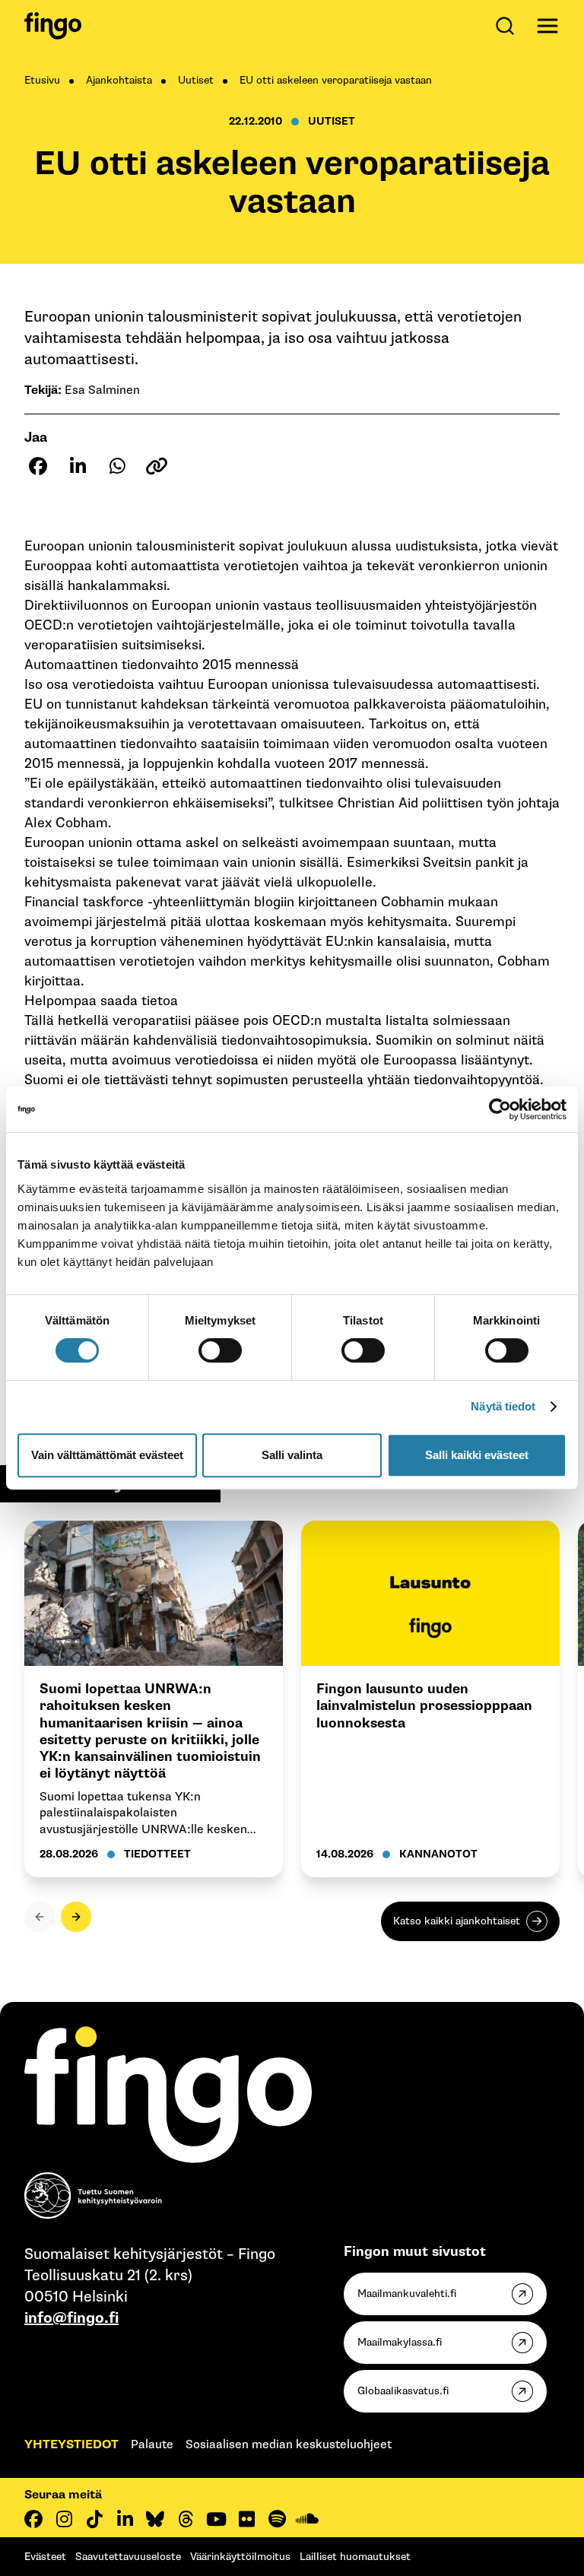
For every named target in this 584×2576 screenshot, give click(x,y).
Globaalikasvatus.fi (403, 2391)
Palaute (152, 2445)
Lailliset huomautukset (355, 2557)
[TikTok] (94, 2519)
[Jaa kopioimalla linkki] (157, 466)
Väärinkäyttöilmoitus (240, 2557)
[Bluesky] (155, 2519)
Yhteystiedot (71, 2445)
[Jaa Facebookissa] (38, 466)
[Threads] (186, 2519)
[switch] (220, 1350)
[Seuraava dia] (76, 1917)
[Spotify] (277, 2519)
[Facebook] (33, 2519)
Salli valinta (292, 1455)
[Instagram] (64, 2519)
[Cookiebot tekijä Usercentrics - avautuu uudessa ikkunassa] (500, 1109)
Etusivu (42, 80)
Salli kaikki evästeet (477, 1455)
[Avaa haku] (508, 26)
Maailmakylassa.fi (400, 2342)
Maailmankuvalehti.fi (407, 2294)
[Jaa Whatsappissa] (117, 466)
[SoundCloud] (307, 2519)
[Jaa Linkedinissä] (78, 466)
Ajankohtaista (119, 80)
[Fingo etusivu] (53, 26)
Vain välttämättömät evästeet (107, 1455)
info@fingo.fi (71, 2318)
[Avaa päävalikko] (547, 26)
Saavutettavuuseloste (128, 2557)
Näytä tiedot (503, 1406)
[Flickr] (246, 2519)
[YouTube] (216, 2519)
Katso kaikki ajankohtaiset (457, 1921)
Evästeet (45, 2557)
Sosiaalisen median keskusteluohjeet (289, 2445)
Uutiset (196, 80)
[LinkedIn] (125, 2519)
